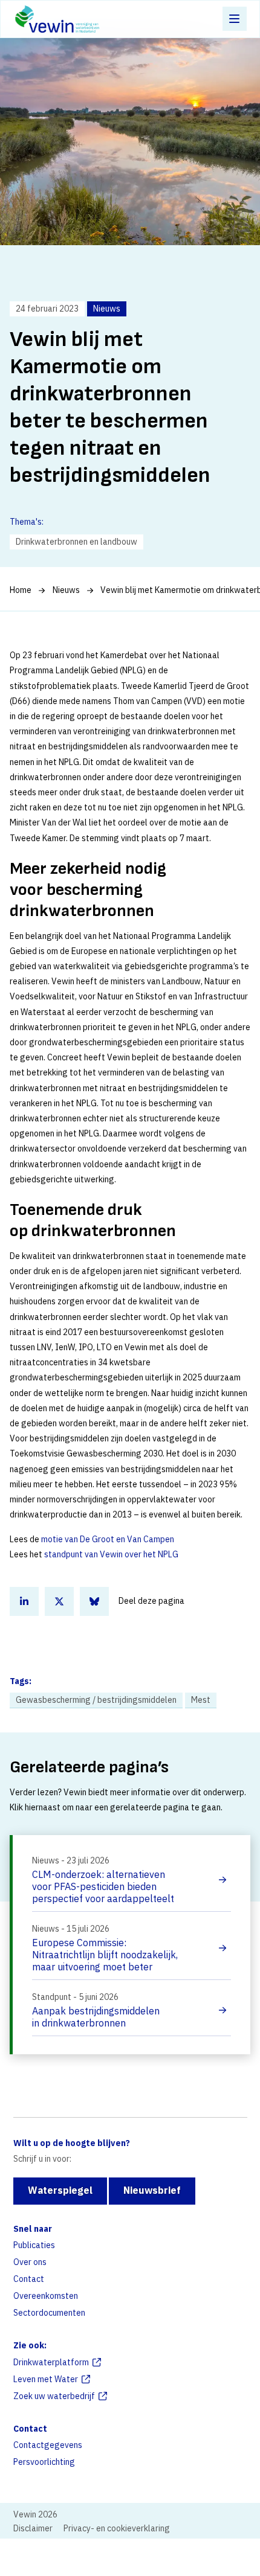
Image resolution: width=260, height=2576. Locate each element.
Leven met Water (46, 2379)
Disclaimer (33, 2528)
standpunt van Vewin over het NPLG (111, 1554)
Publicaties (34, 2245)
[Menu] (235, 19)
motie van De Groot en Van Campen (108, 1539)
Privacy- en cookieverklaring (117, 2528)
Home (21, 590)
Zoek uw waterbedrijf (54, 2396)
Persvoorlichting (44, 2462)
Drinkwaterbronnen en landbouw (76, 542)
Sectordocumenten (49, 2313)
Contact (29, 2279)
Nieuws (66, 590)
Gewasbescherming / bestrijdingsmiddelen (96, 1700)
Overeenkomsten (46, 2296)
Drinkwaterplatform (51, 2362)
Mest (201, 1700)
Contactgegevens (48, 2445)
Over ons (30, 2262)
